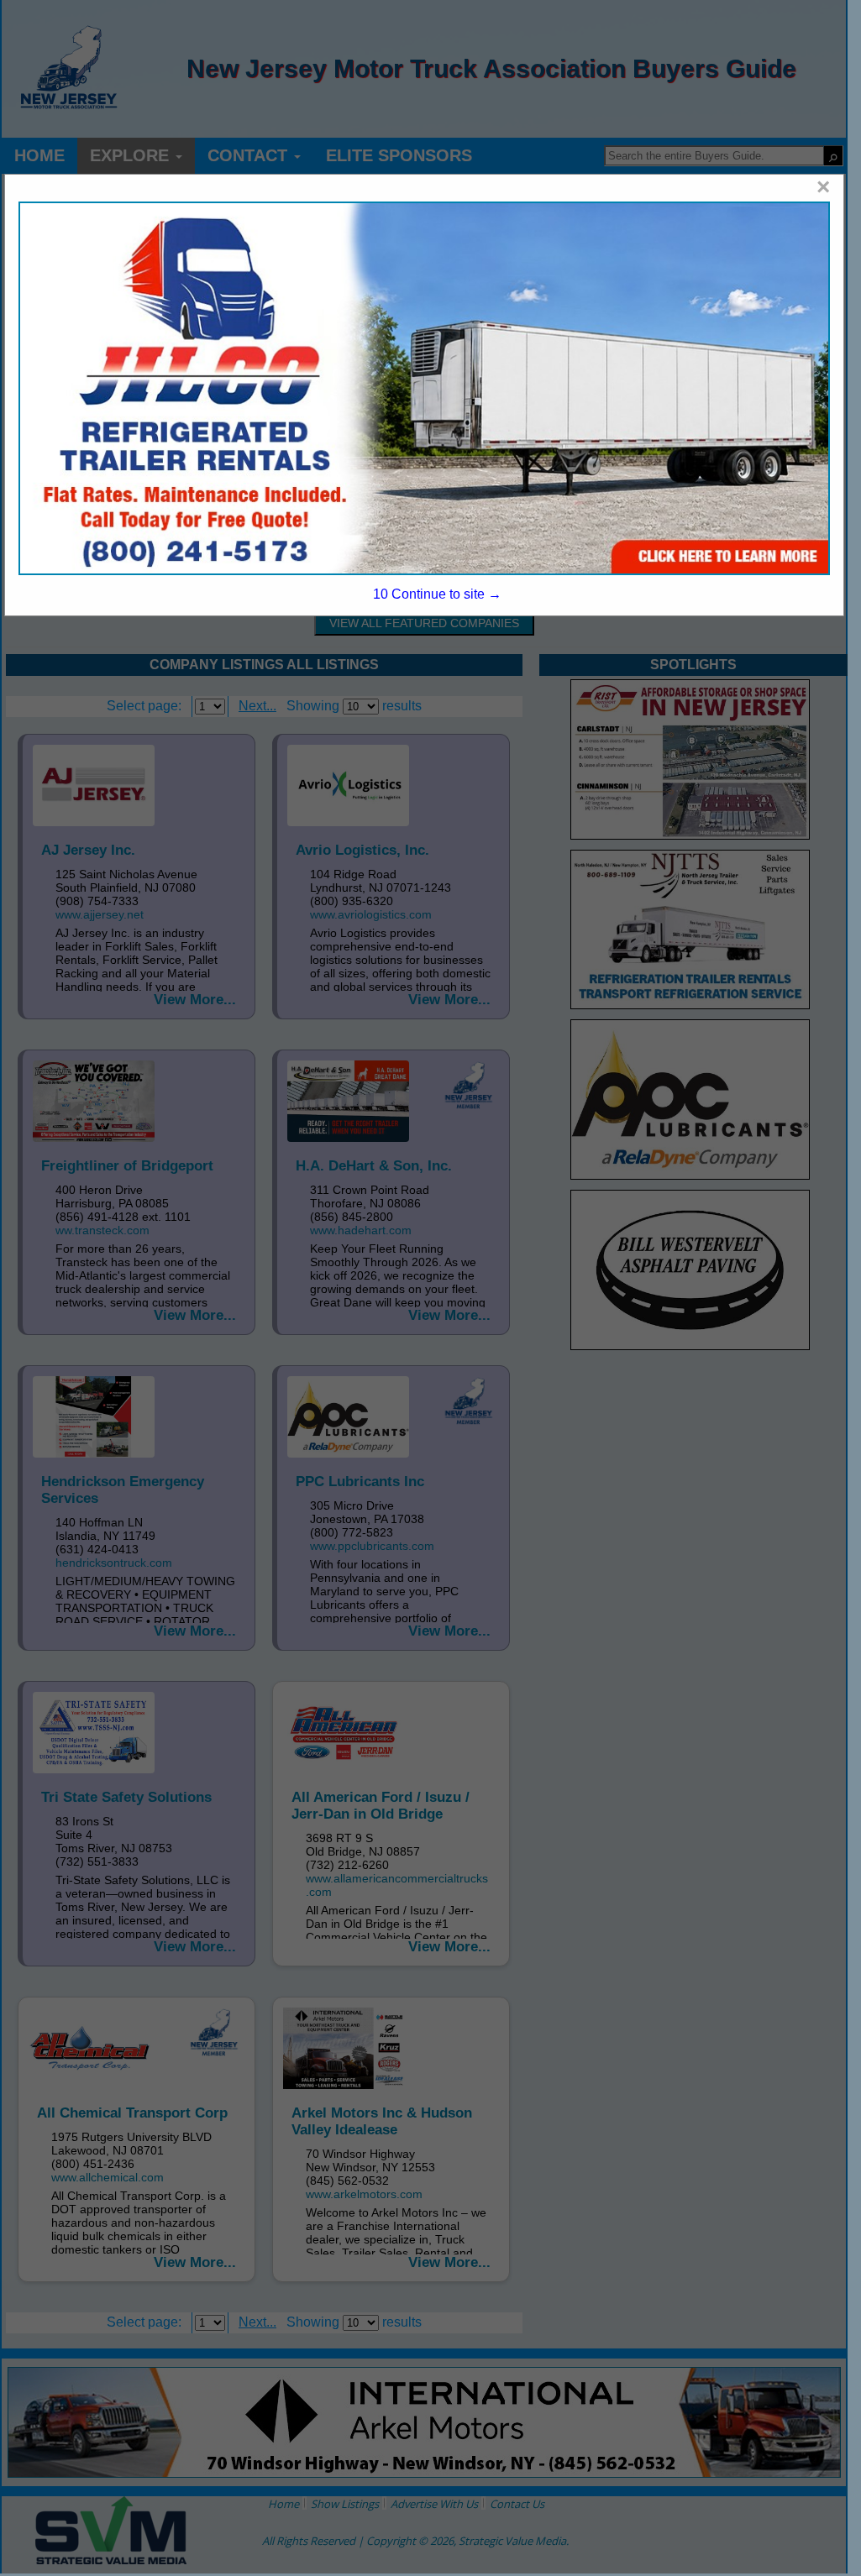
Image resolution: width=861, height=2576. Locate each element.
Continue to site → (438, 594)
